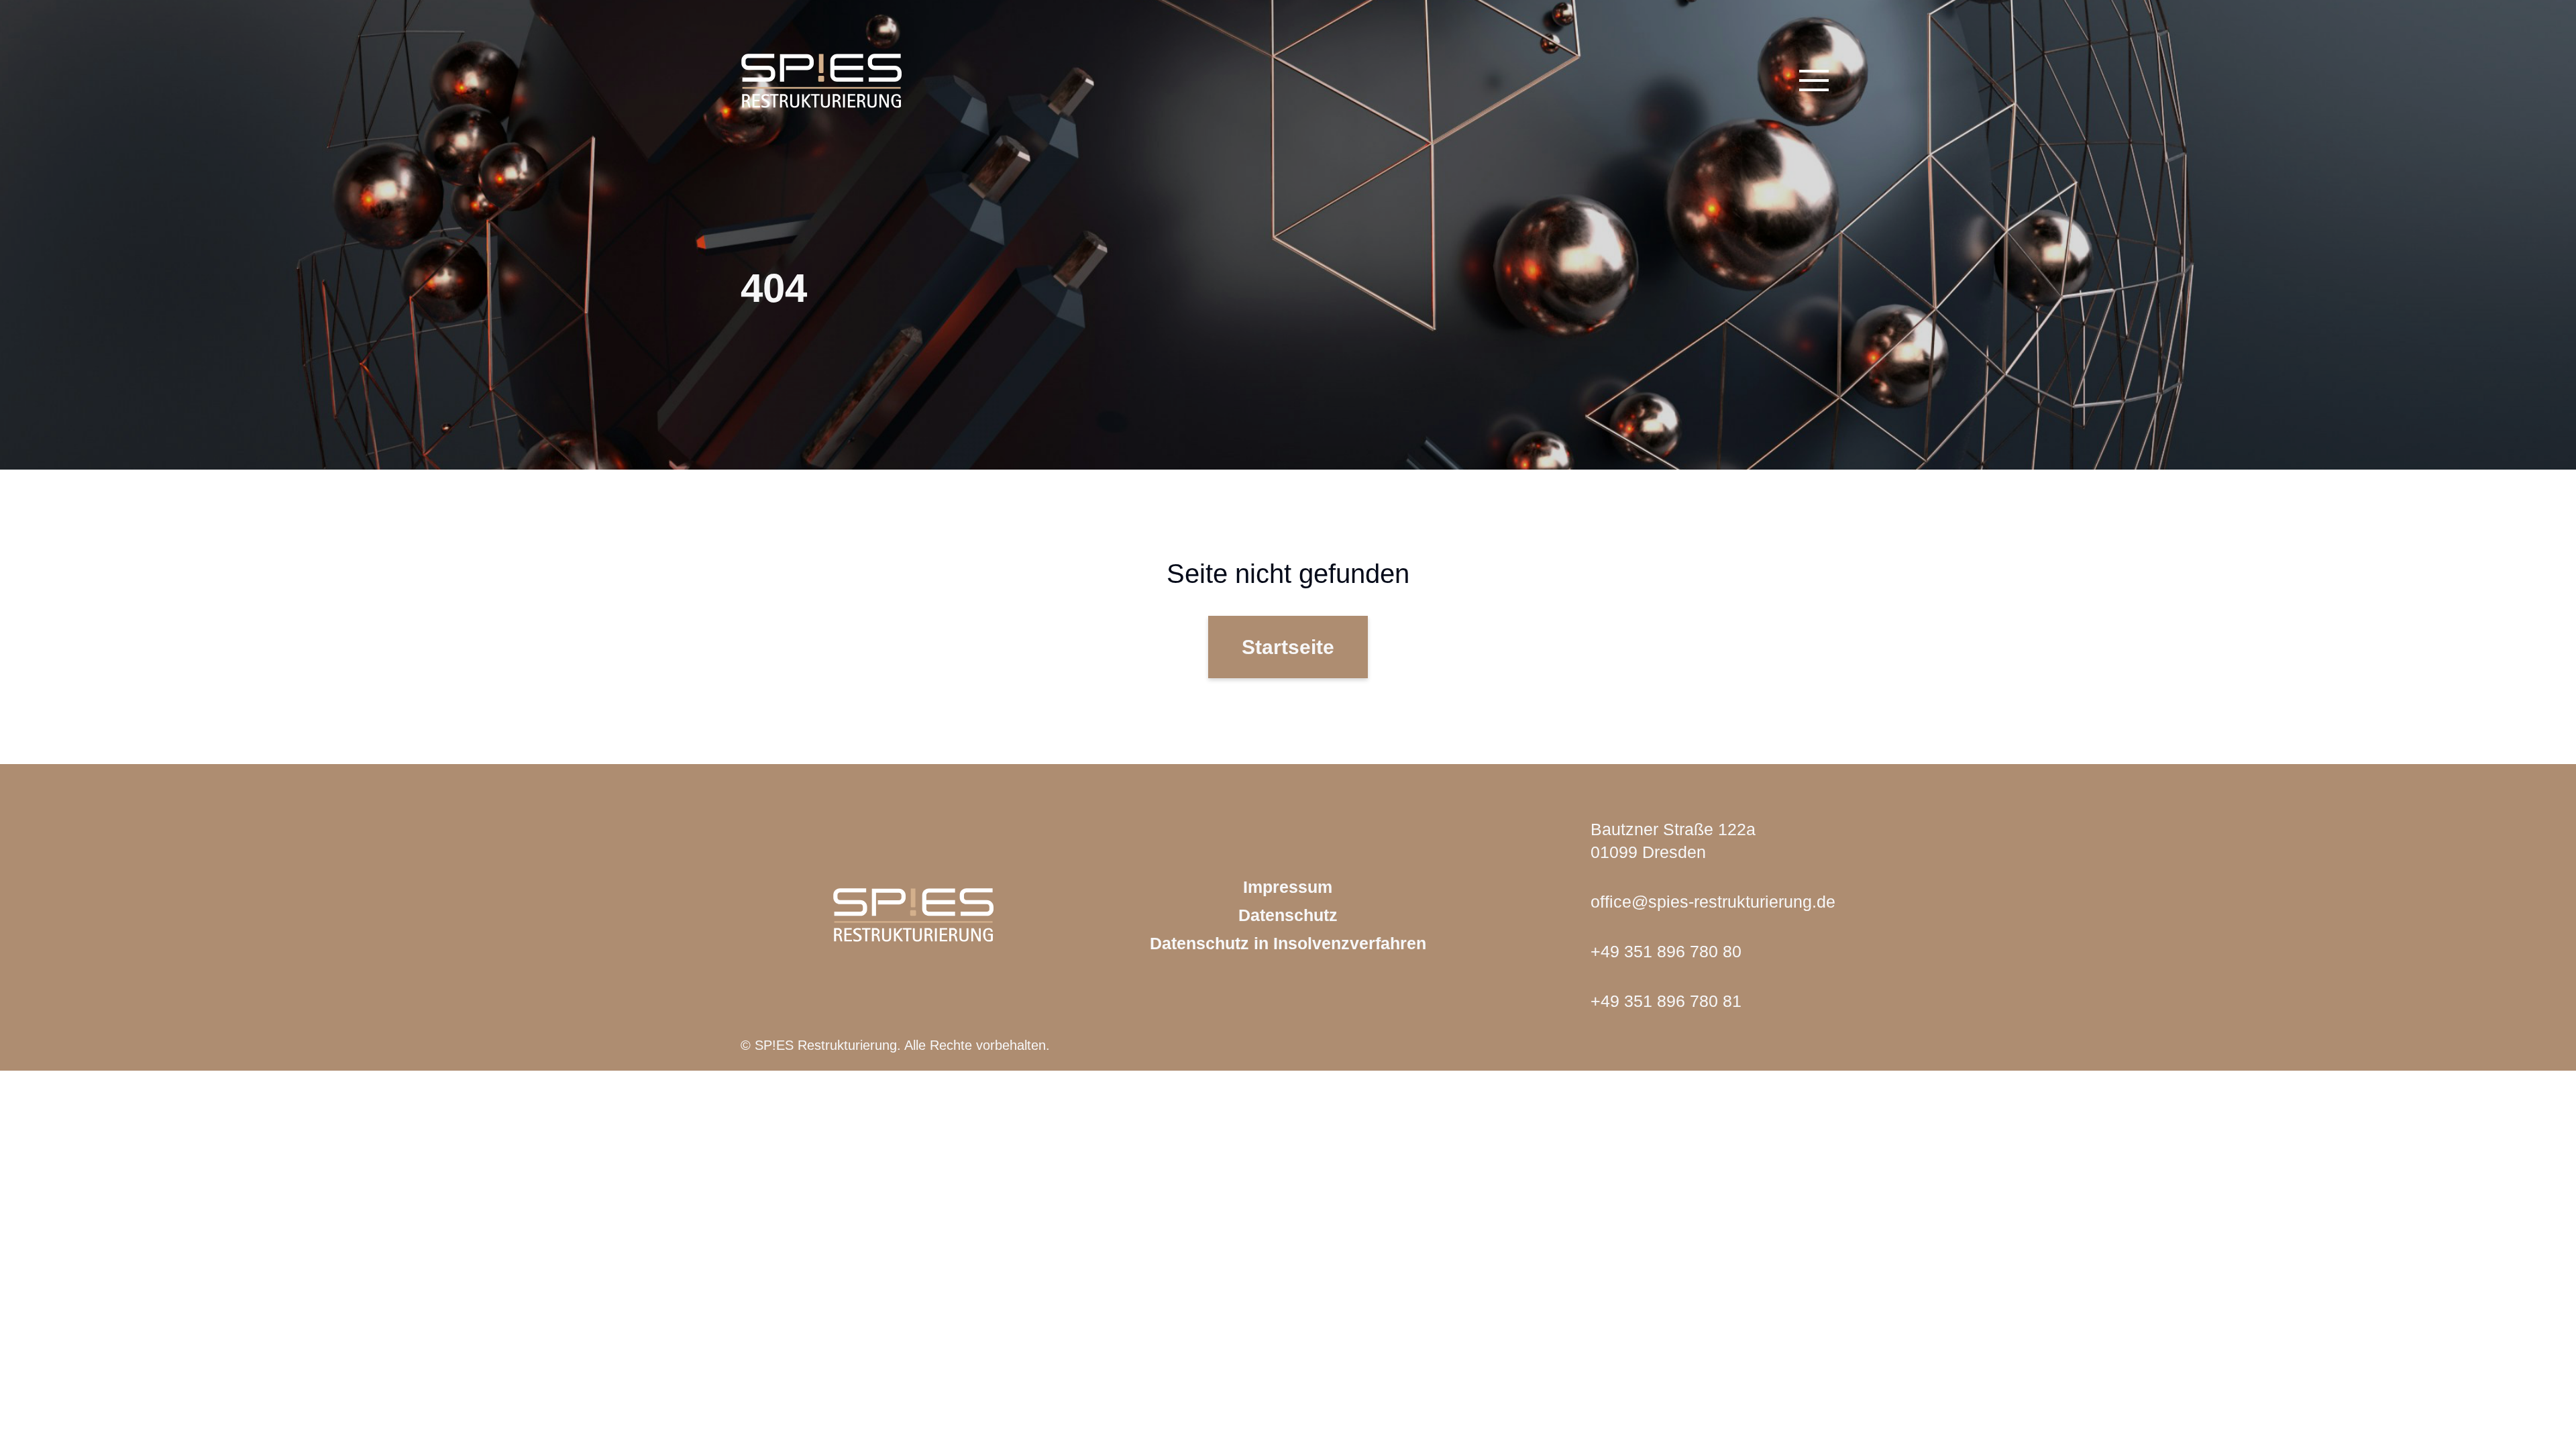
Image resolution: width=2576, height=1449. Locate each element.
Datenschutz (1288, 915)
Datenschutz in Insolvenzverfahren (1288, 943)
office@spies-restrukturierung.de (1713, 902)
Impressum (1288, 887)
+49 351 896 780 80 (1666, 951)
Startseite (1288, 647)
